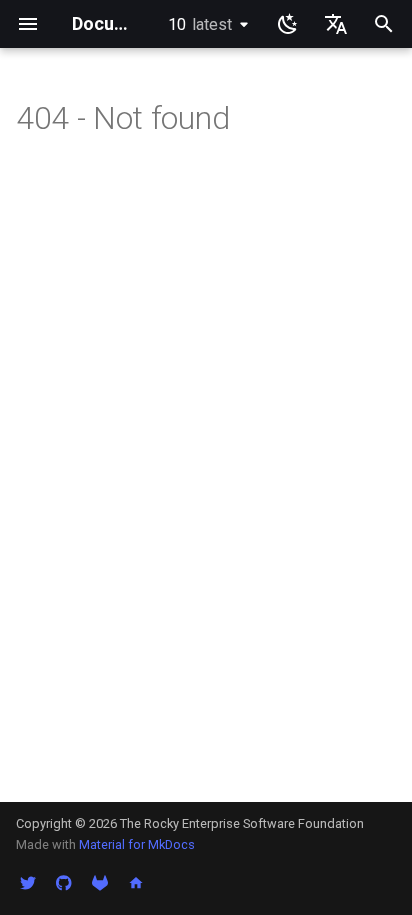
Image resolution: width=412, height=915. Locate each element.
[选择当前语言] (336, 24)
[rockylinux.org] (136, 883)
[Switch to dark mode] (288, 24)
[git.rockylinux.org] (100, 883)
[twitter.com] (28, 883)
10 (200, 24)
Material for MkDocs (137, 844)
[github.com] (64, 883)
